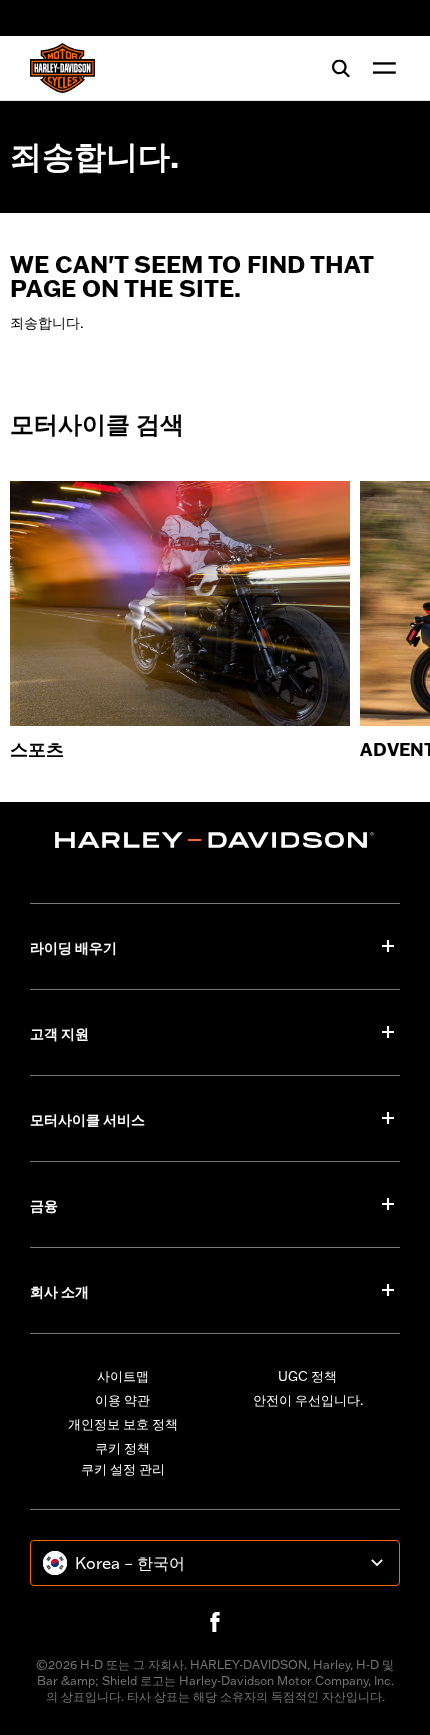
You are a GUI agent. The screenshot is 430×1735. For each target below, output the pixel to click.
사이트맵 (123, 1376)
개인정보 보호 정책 (123, 1424)
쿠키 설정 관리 (123, 1469)
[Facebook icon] (215, 1622)
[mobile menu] (380, 68)
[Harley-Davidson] (215, 840)
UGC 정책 (307, 1376)
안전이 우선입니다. (308, 1400)
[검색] (341, 68)
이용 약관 (122, 1400)
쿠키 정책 (122, 1448)
